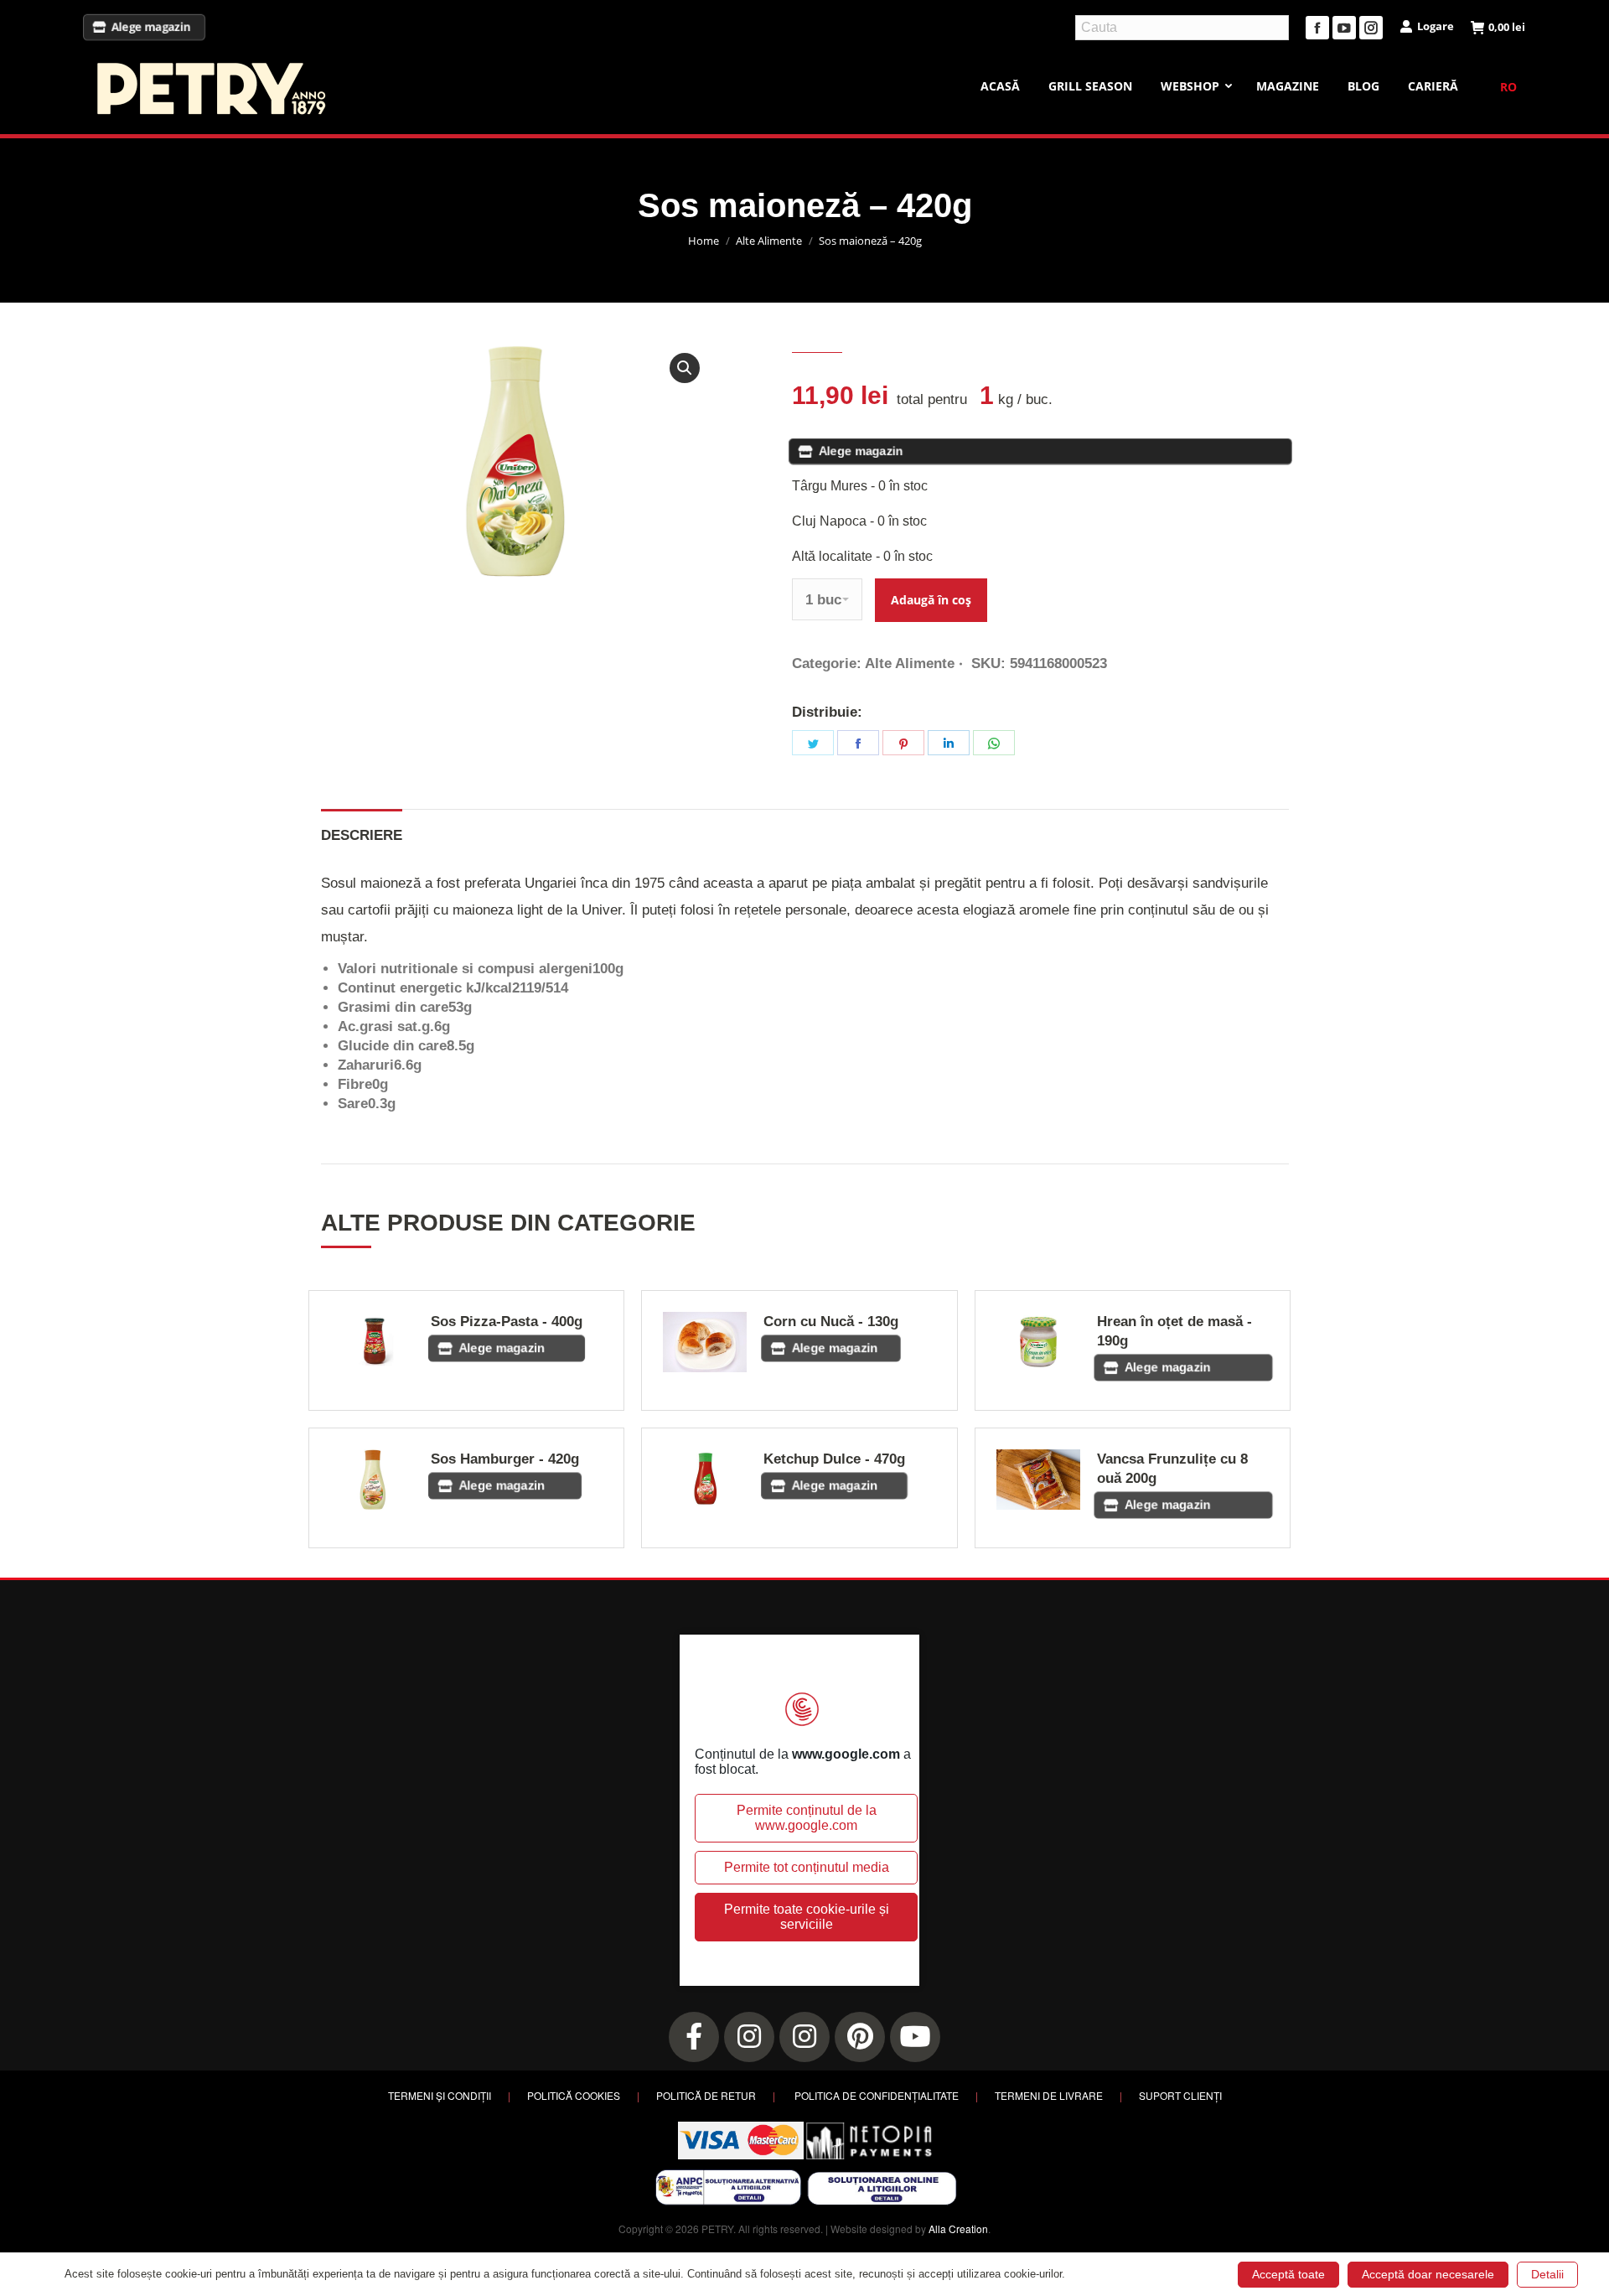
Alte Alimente (910, 663)
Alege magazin (151, 27)
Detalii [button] (1547, 2274)
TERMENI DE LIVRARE (1049, 2095)
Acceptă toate (1288, 2274)
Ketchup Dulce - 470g (834, 1459)
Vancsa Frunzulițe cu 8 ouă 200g (1172, 1469)
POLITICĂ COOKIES (574, 2095)
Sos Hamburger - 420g (505, 1459)
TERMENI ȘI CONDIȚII (440, 2095)
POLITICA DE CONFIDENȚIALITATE (877, 2095)
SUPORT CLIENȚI (1180, 2095)
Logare (1436, 26)
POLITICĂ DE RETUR (706, 2095)
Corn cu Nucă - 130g (831, 1322)
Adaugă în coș (931, 600)
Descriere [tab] (362, 835)
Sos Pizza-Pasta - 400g (507, 1322)
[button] (685, 368)
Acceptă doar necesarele (1428, 2274)
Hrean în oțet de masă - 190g (1174, 1331)
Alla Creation (958, 2229)
